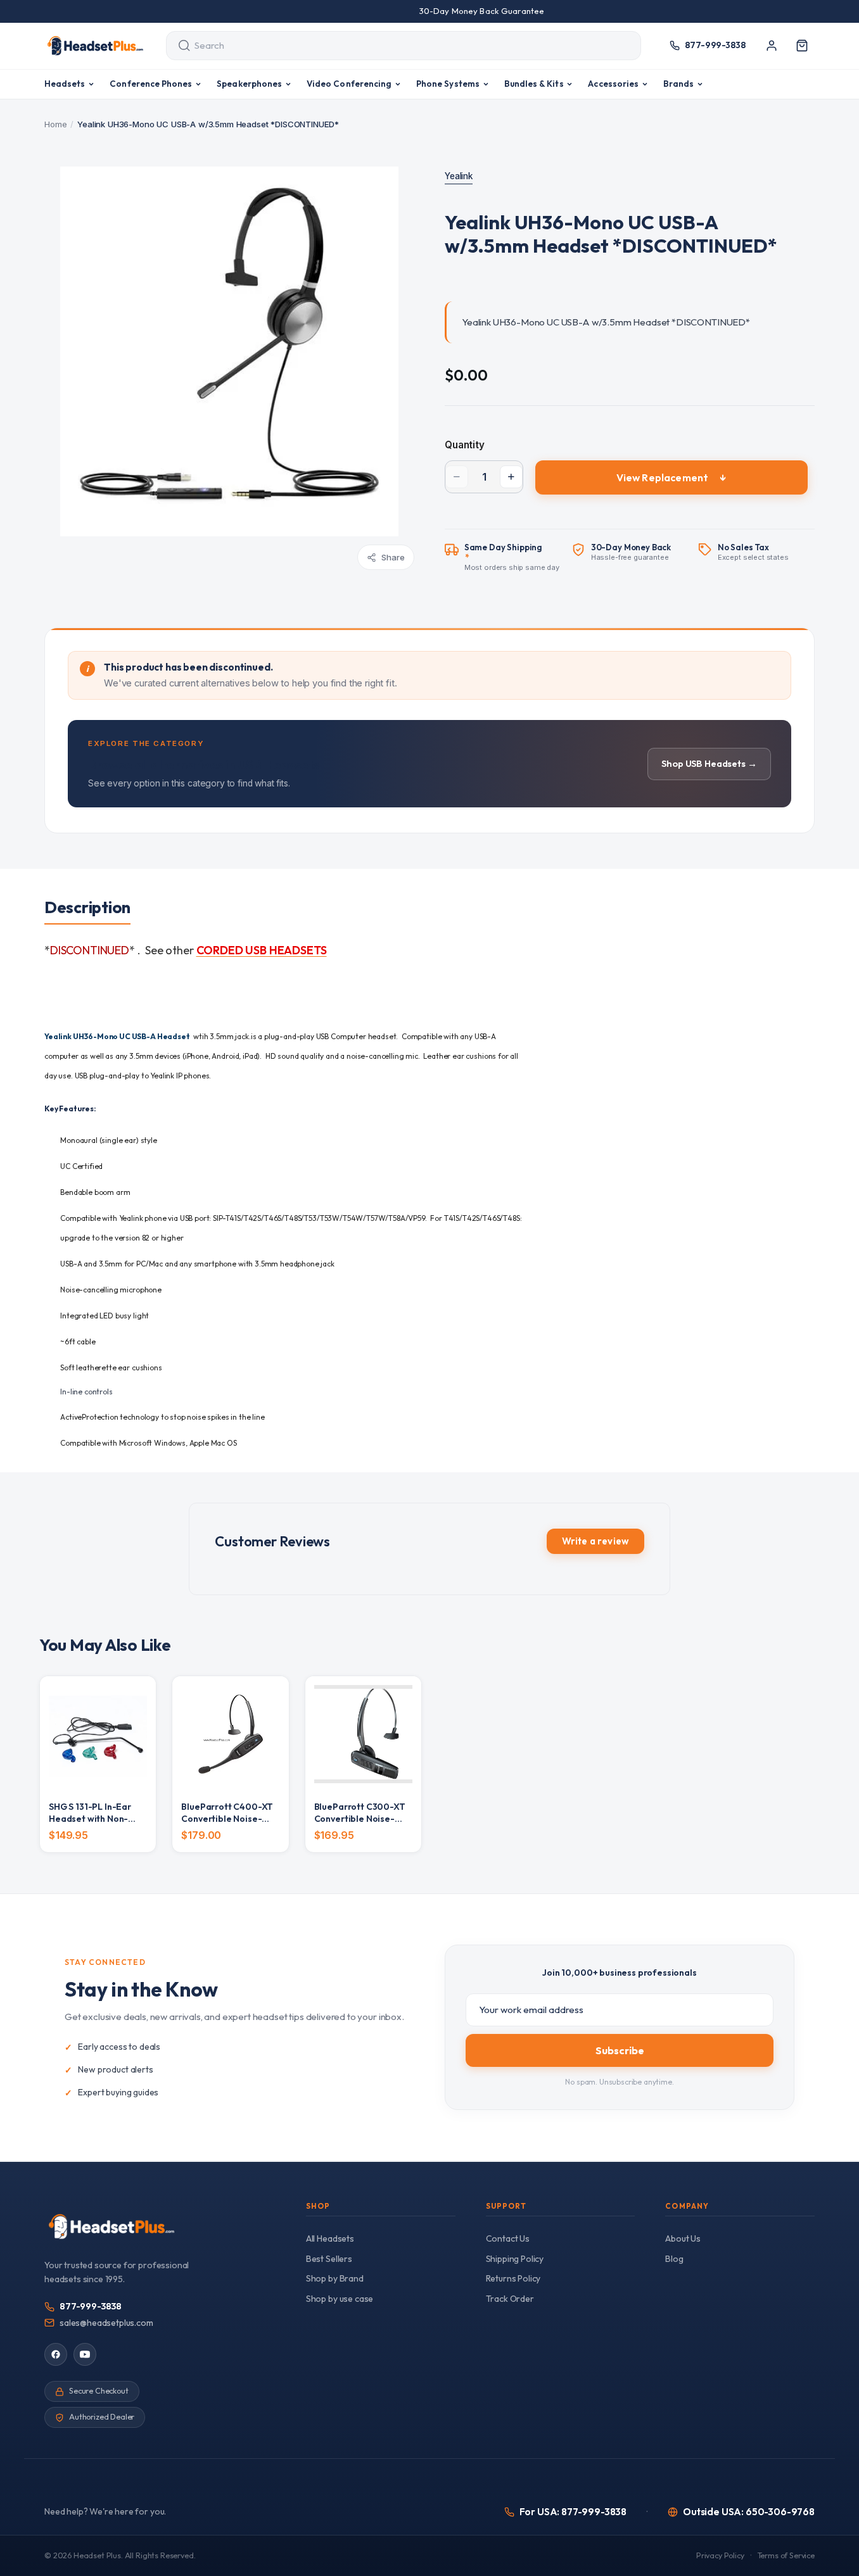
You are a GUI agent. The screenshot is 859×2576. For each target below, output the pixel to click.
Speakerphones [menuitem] (249, 84)
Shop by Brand (335, 2278)
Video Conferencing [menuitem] (349, 84)
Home (55, 124)
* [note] (512, 557)
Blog (674, 2259)
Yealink (459, 176)
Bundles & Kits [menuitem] (534, 84)
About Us (683, 2238)
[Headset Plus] (95, 46)
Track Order (510, 2299)
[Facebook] (56, 2354)
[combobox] (392, 46)
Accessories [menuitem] (613, 84)
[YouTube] (85, 2354)
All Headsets (330, 2238)
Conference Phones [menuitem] (151, 84)
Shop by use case (340, 2299)
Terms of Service (786, 2555)
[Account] (772, 46)
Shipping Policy (515, 2259)
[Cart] (802, 46)
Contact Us (508, 2238)
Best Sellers (329, 2259)
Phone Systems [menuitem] (448, 84)
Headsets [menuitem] (65, 84)
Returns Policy (513, 2278)
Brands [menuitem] (678, 84)
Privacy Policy (720, 2555)
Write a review (595, 1541)
